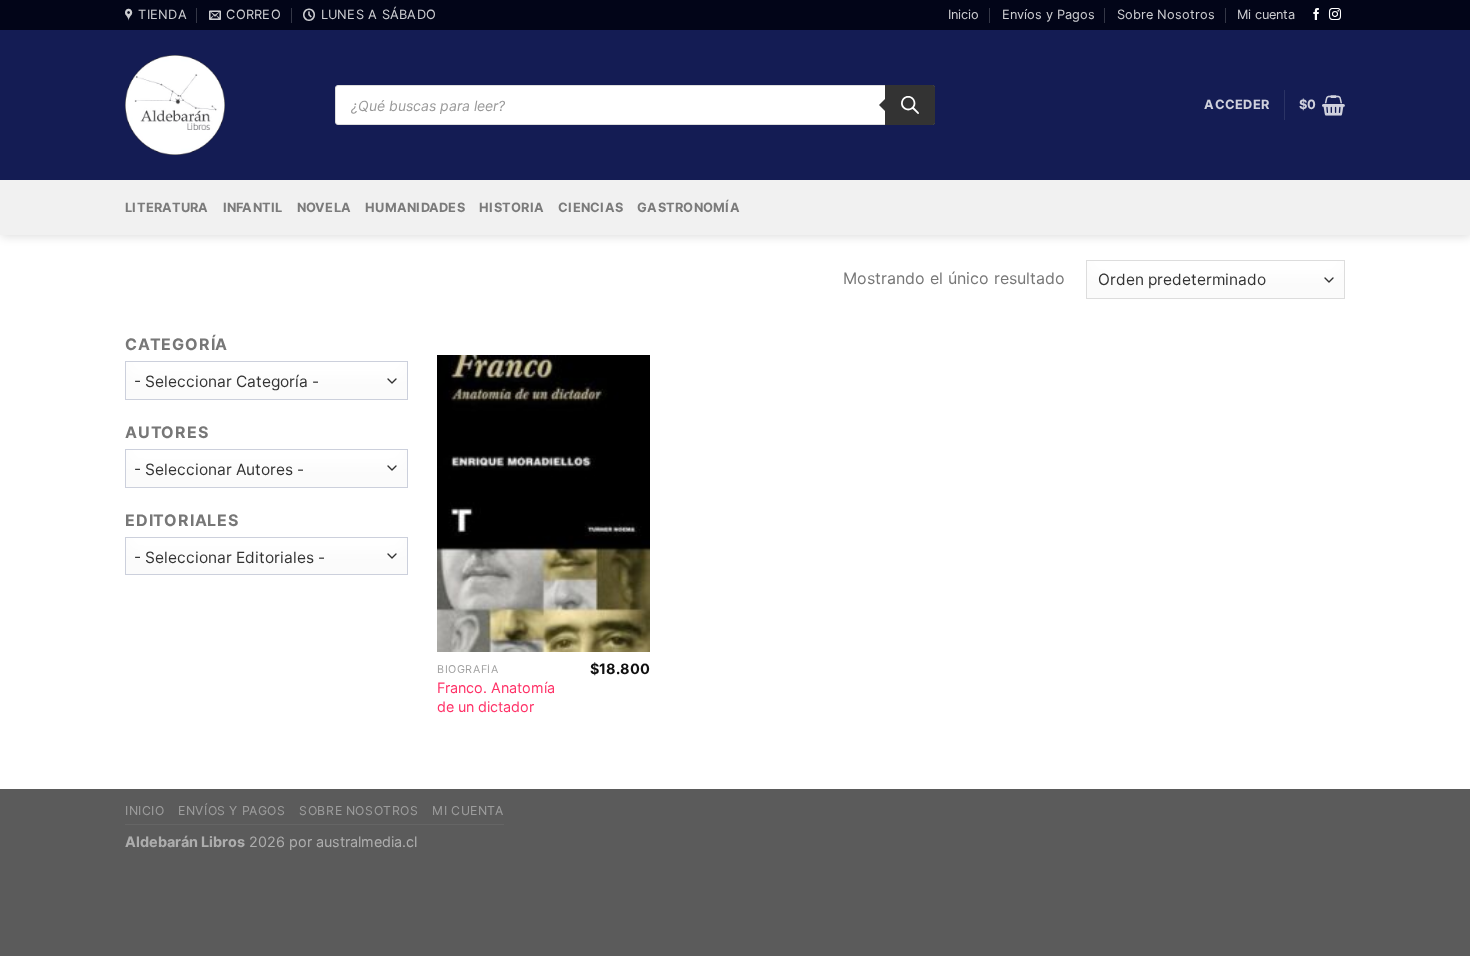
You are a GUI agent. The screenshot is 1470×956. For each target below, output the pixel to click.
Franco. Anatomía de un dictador (496, 697)
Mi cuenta (1266, 14)
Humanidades (415, 207)
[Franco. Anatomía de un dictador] (543, 503)
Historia (511, 207)
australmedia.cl (366, 841)
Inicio (963, 14)
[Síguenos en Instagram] (1335, 15)
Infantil (253, 207)
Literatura (167, 207)
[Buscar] (910, 105)
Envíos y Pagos (1048, 14)
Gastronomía (688, 207)
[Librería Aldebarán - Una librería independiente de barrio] (175, 105)
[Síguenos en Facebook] (1316, 15)
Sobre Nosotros (1166, 14)
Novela (324, 207)
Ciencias (590, 207)
